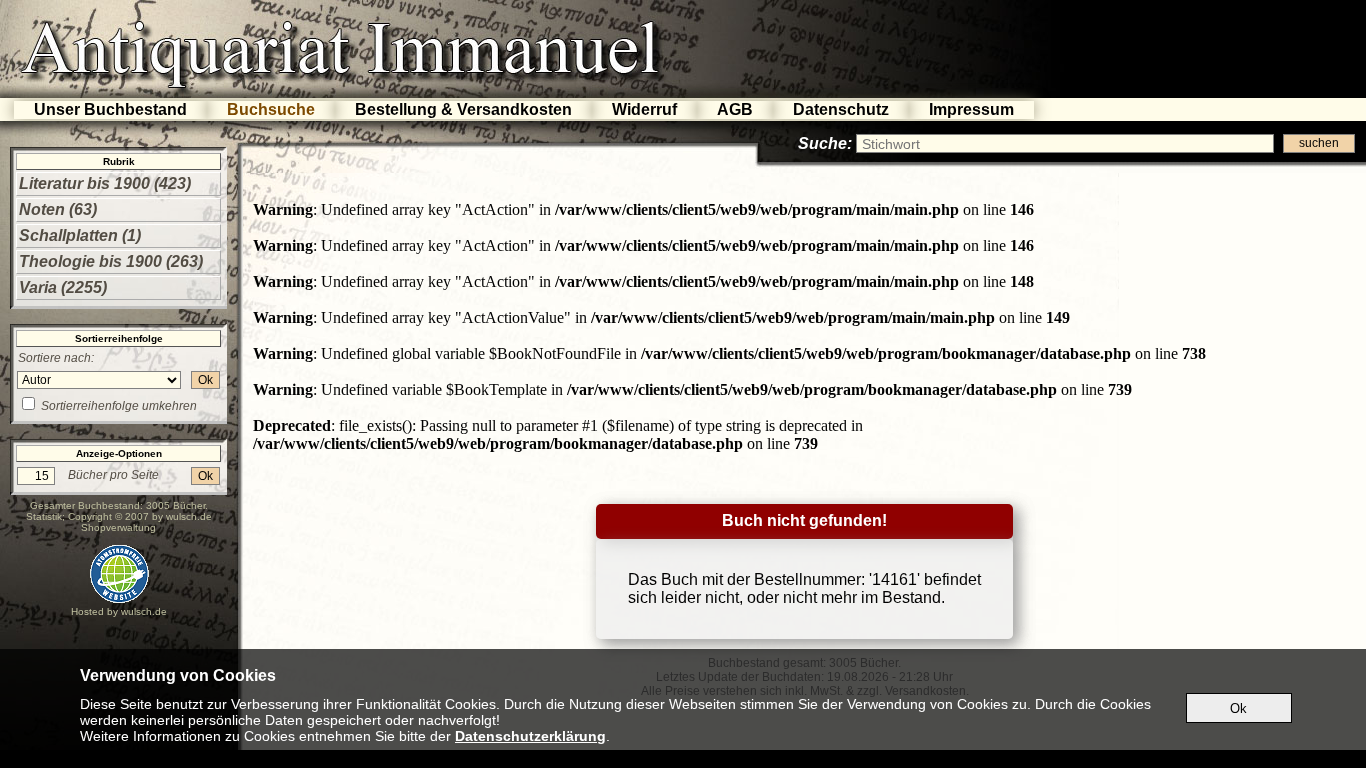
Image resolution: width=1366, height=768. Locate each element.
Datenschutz (841, 109)
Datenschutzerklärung (530, 736)
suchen (1319, 143)
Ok (205, 380)
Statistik (44, 516)
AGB (735, 109)
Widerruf (644, 109)
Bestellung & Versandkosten (463, 109)
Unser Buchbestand (110, 109)
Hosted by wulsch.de (119, 611)
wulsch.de (189, 516)
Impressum (971, 109)
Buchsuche (271, 109)
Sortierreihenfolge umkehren (119, 406)
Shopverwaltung (118, 527)
